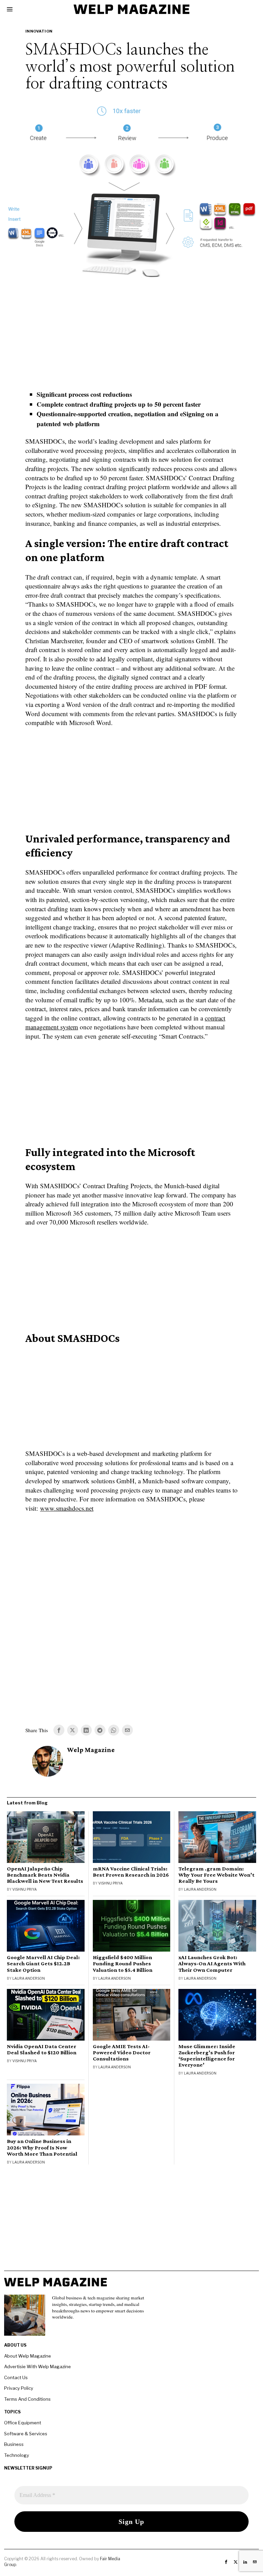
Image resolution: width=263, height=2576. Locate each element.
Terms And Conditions (27, 2399)
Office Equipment (23, 2423)
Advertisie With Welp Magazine (37, 2366)
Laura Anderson (200, 1889)
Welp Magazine (91, 1750)
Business (14, 2444)
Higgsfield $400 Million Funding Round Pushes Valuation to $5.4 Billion (123, 1964)
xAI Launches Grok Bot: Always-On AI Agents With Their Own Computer (212, 1964)
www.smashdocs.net (67, 1508)
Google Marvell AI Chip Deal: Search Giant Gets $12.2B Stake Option (43, 1964)
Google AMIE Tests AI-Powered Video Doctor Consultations (122, 2053)
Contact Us (16, 2377)
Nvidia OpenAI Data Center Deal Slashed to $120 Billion (42, 2050)
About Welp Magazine (28, 2356)
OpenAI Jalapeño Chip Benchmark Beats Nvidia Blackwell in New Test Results (45, 1875)
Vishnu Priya (24, 1889)
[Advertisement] (131, 340)
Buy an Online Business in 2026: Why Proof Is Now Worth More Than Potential (42, 2147)
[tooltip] (59, 1730)
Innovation (39, 31)
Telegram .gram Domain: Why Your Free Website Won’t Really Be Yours (216, 1875)
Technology (17, 2455)
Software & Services (26, 2434)
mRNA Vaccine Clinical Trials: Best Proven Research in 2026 (131, 1872)
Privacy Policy (19, 2388)
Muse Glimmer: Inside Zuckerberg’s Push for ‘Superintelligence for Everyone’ (207, 2056)
